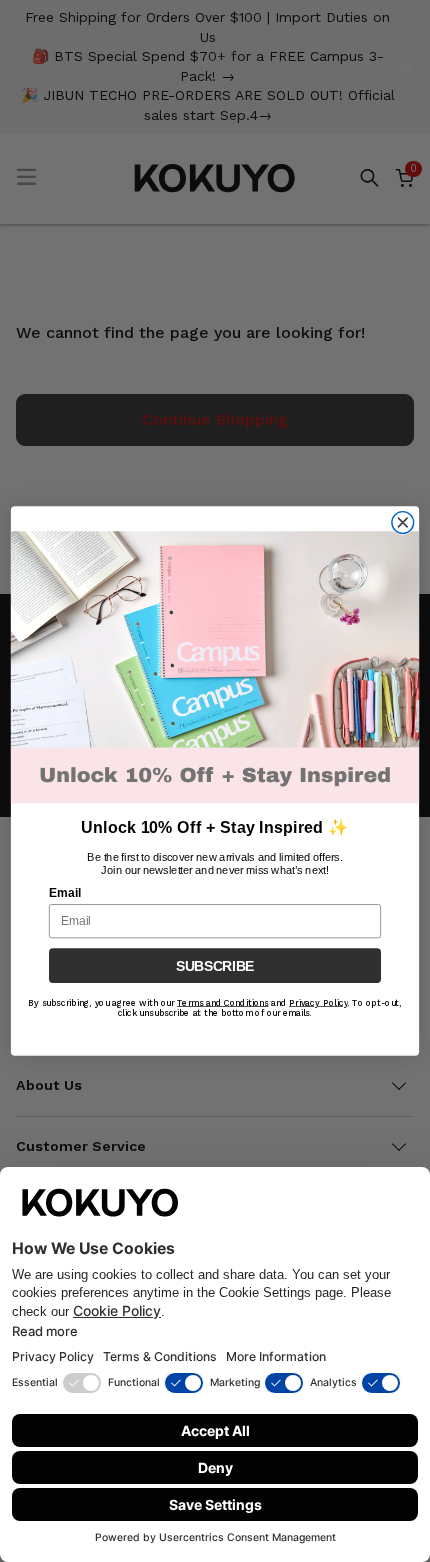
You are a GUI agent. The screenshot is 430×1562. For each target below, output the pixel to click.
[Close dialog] (403, 523)
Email (65, 893)
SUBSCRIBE (215, 965)
